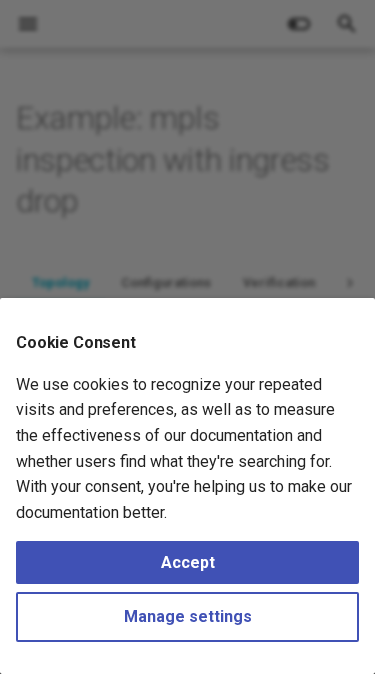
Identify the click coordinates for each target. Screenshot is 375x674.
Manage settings (188, 616)
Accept (188, 562)
